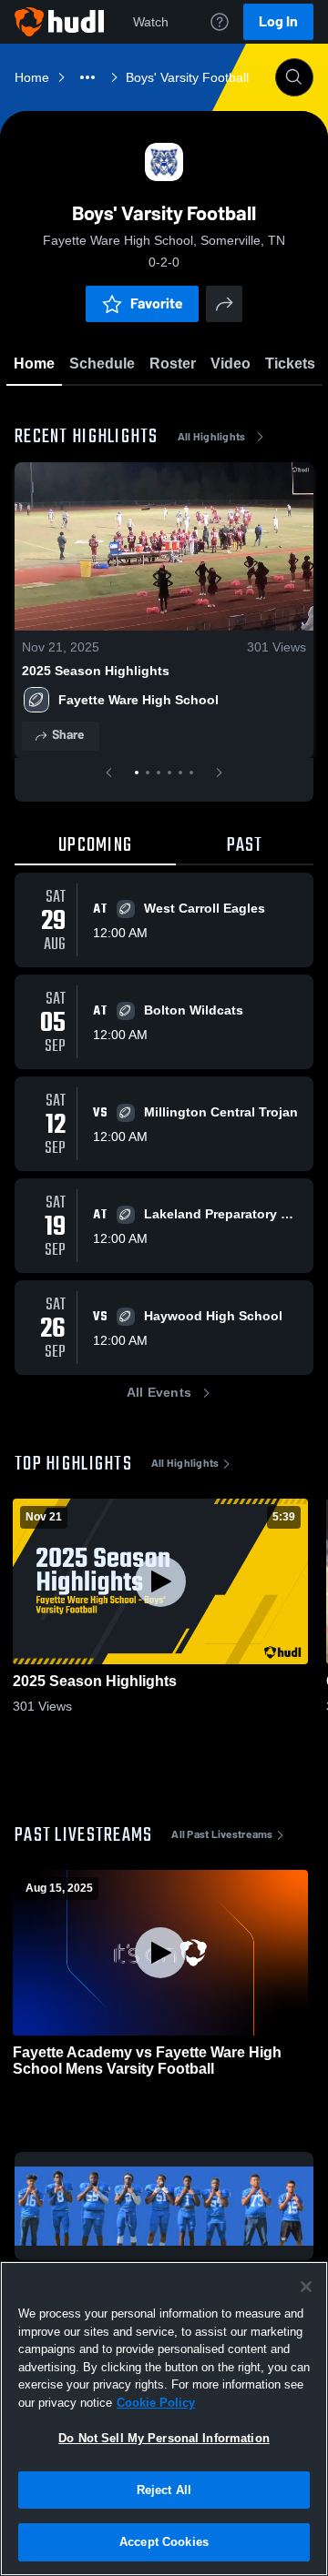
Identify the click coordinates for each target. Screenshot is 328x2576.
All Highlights (212, 437)
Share (68, 735)
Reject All (164, 2490)
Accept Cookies (164, 2542)
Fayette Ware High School (138, 700)
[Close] (306, 2287)
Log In (278, 21)
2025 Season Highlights (96, 671)
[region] (164, 2419)
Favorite (157, 303)
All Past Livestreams (222, 1834)
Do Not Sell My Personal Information (164, 2438)
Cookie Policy (156, 2403)
